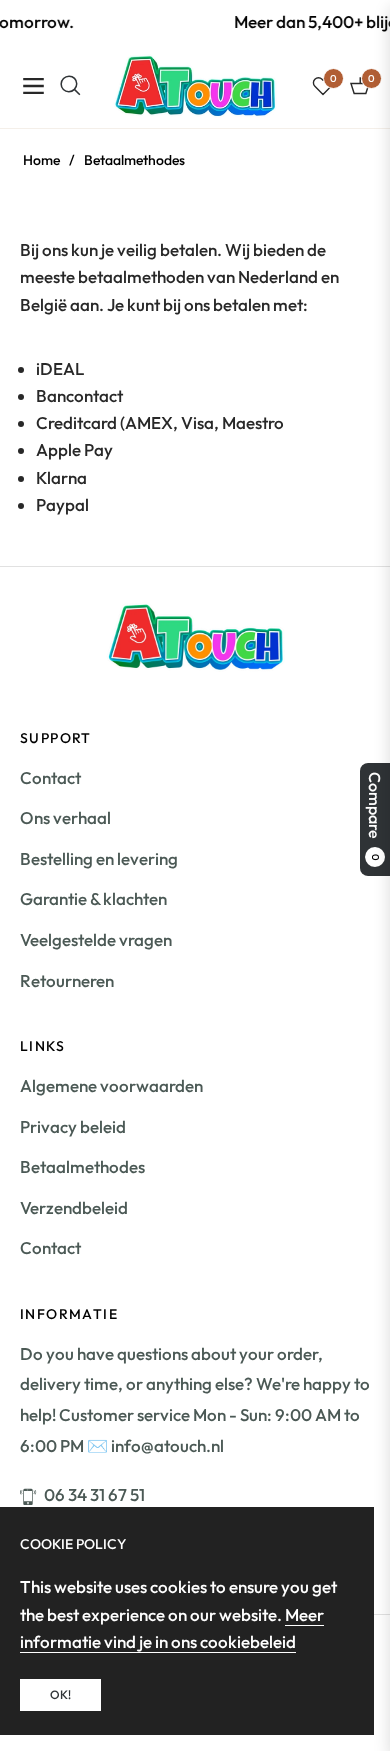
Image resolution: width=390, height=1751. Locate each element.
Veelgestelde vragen (96, 939)
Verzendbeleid (74, 1207)
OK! (60, 1694)
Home (41, 160)
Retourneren (67, 980)
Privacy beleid (73, 1126)
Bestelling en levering (99, 858)
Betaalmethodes (82, 1166)
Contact (50, 777)
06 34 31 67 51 (94, 1494)
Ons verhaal (65, 817)
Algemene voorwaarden (111, 1085)
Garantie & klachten (93, 898)
